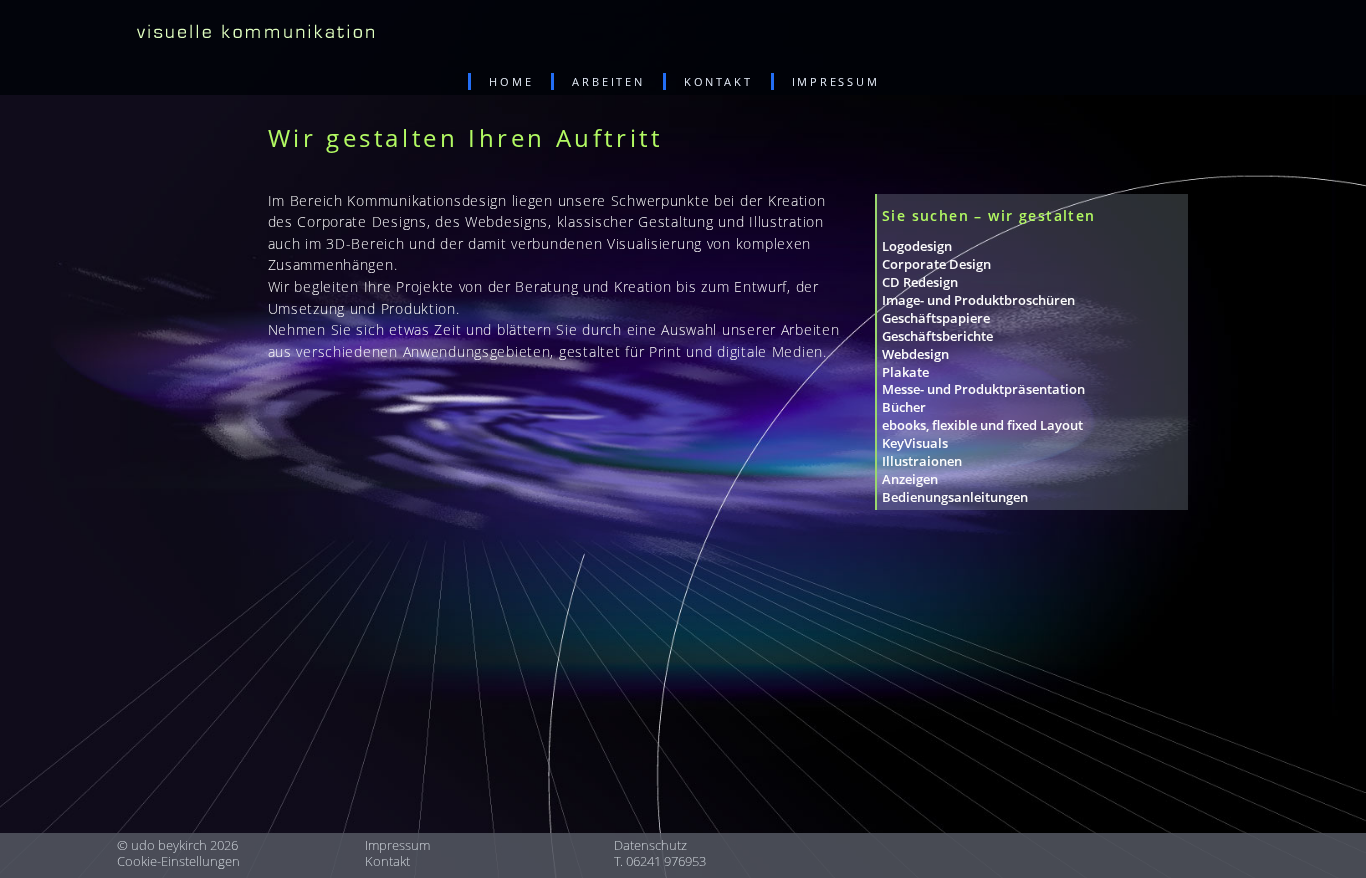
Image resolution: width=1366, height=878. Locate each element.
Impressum (397, 845)
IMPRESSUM (836, 81)
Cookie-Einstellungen (178, 861)
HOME (511, 81)
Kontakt (387, 861)
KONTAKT (718, 81)
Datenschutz (650, 845)
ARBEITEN (608, 81)
